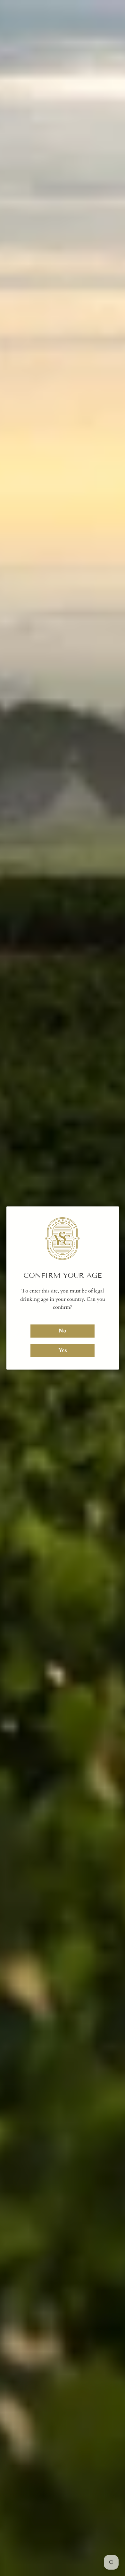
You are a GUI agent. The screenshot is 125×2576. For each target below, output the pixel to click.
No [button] (63, 1331)
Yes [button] (63, 1350)
